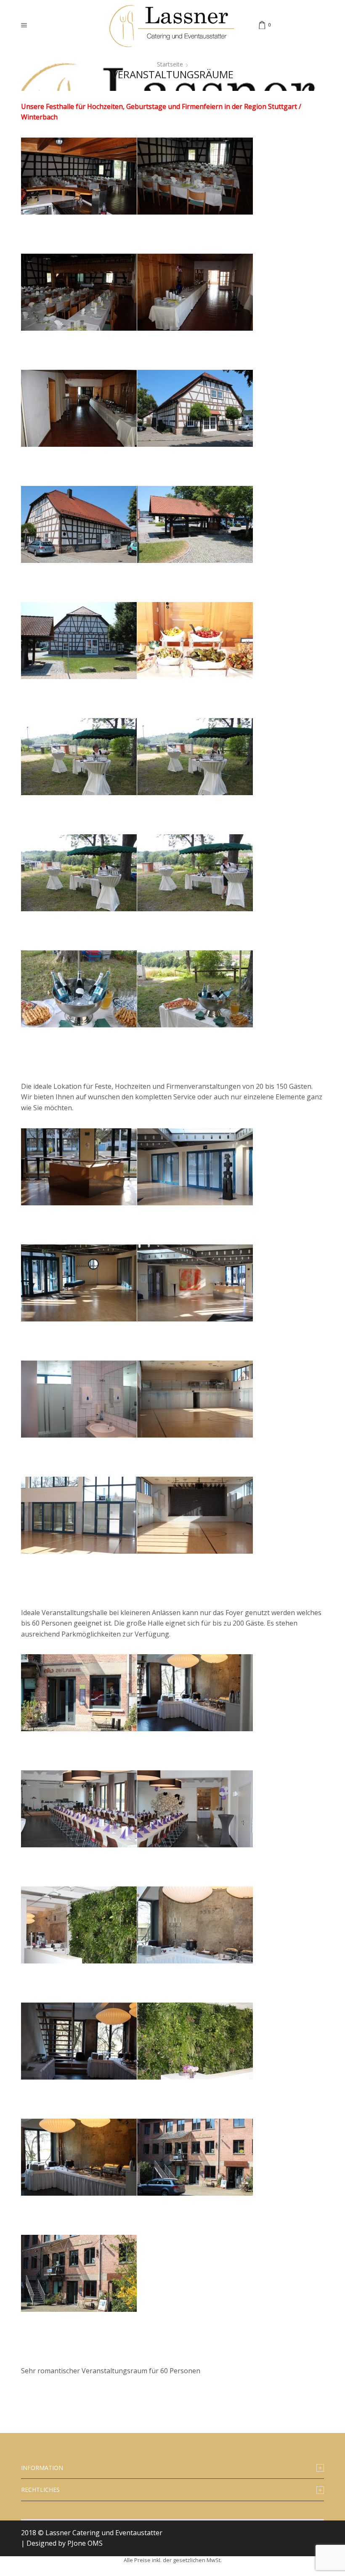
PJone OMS (85, 2543)
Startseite (170, 64)
